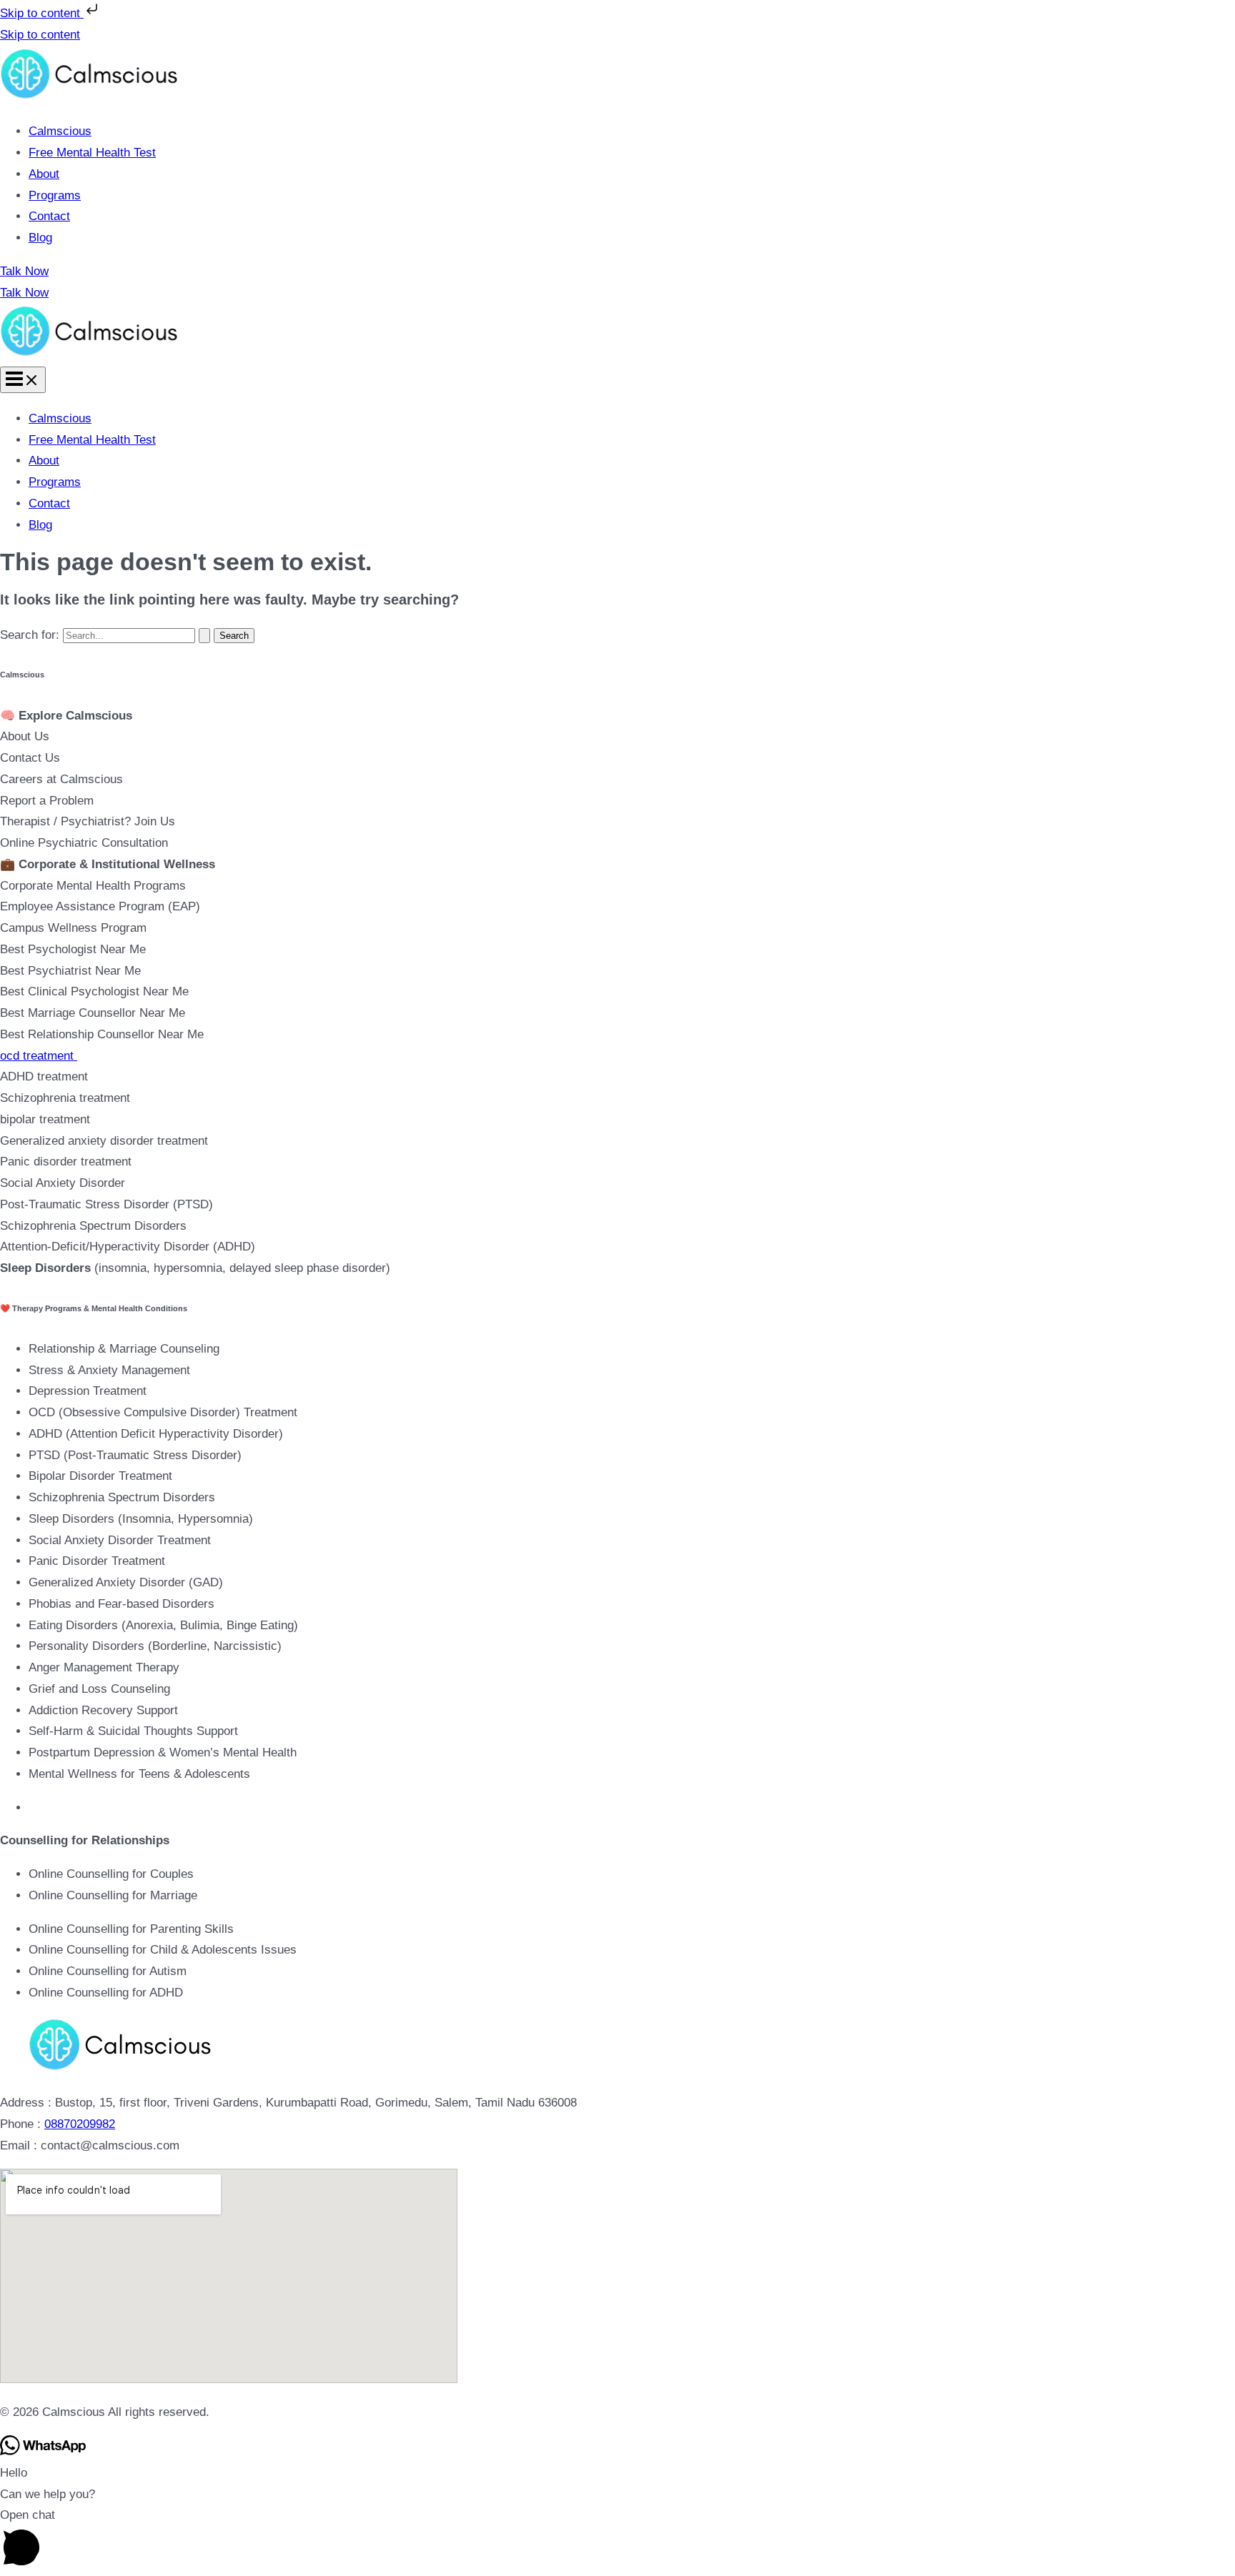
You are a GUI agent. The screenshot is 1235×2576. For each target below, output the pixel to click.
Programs (55, 195)
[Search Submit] (204, 636)
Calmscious (60, 131)
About (44, 174)
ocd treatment (39, 1056)
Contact (49, 216)
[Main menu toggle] (23, 380)
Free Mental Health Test (92, 153)
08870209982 (80, 2124)
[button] (617, 272)
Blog (40, 238)
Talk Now (24, 293)
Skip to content (42, 13)
